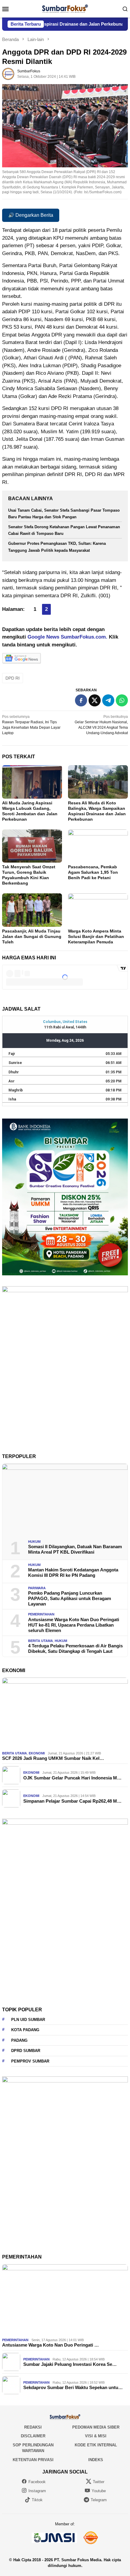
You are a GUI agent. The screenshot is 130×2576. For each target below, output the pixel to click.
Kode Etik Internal (96, 2445)
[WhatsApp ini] (122, 700)
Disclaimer (33, 2436)
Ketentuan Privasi (33, 2460)
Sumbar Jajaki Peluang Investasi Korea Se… (70, 2364)
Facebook (37, 2482)
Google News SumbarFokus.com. (67, 637)
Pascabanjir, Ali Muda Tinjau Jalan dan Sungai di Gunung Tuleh (32, 936)
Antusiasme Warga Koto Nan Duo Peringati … (50, 2345)
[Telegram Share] (108, 700)
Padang (19, 2040)
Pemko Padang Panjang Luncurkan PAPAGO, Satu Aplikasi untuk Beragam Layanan (70, 1598)
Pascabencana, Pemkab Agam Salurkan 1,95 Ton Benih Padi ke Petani (93, 872)
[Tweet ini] (95, 700)
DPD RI (13, 678)
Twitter (99, 2482)
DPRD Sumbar (26, 2051)
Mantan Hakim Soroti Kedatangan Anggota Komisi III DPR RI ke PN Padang (73, 1572)
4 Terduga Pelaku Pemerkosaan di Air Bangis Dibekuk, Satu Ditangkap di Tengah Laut (75, 1648)
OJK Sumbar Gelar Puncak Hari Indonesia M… (72, 1778)
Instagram (37, 2491)
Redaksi (33, 2427)
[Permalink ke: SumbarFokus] (8, 74)
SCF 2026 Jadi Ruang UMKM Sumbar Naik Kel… (53, 1758)
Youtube (99, 2491)
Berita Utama (41, 1641)
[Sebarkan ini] (81, 700)
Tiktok (37, 2500)
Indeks (96, 2460)
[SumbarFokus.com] (65, 8)
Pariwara (37, 1588)
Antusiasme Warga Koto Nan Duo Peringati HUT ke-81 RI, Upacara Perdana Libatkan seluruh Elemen (74, 1625)
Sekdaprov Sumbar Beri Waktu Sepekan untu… (73, 2387)
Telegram (99, 2500)
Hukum (34, 1542)
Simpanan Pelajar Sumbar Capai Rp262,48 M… (72, 1801)
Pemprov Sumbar (30, 2061)
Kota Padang (25, 2030)
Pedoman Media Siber (96, 2427)
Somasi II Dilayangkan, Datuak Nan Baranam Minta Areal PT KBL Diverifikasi (75, 1549)
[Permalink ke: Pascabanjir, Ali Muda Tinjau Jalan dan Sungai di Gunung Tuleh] (32, 910)
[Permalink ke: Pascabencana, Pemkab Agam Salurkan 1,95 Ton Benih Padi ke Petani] (98, 846)
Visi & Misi (96, 2436)
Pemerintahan (41, 1614)
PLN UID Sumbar (28, 2020)
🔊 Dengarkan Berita (31, 215)
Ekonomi (37, 1753)
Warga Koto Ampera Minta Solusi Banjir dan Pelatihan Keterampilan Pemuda (96, 936)
